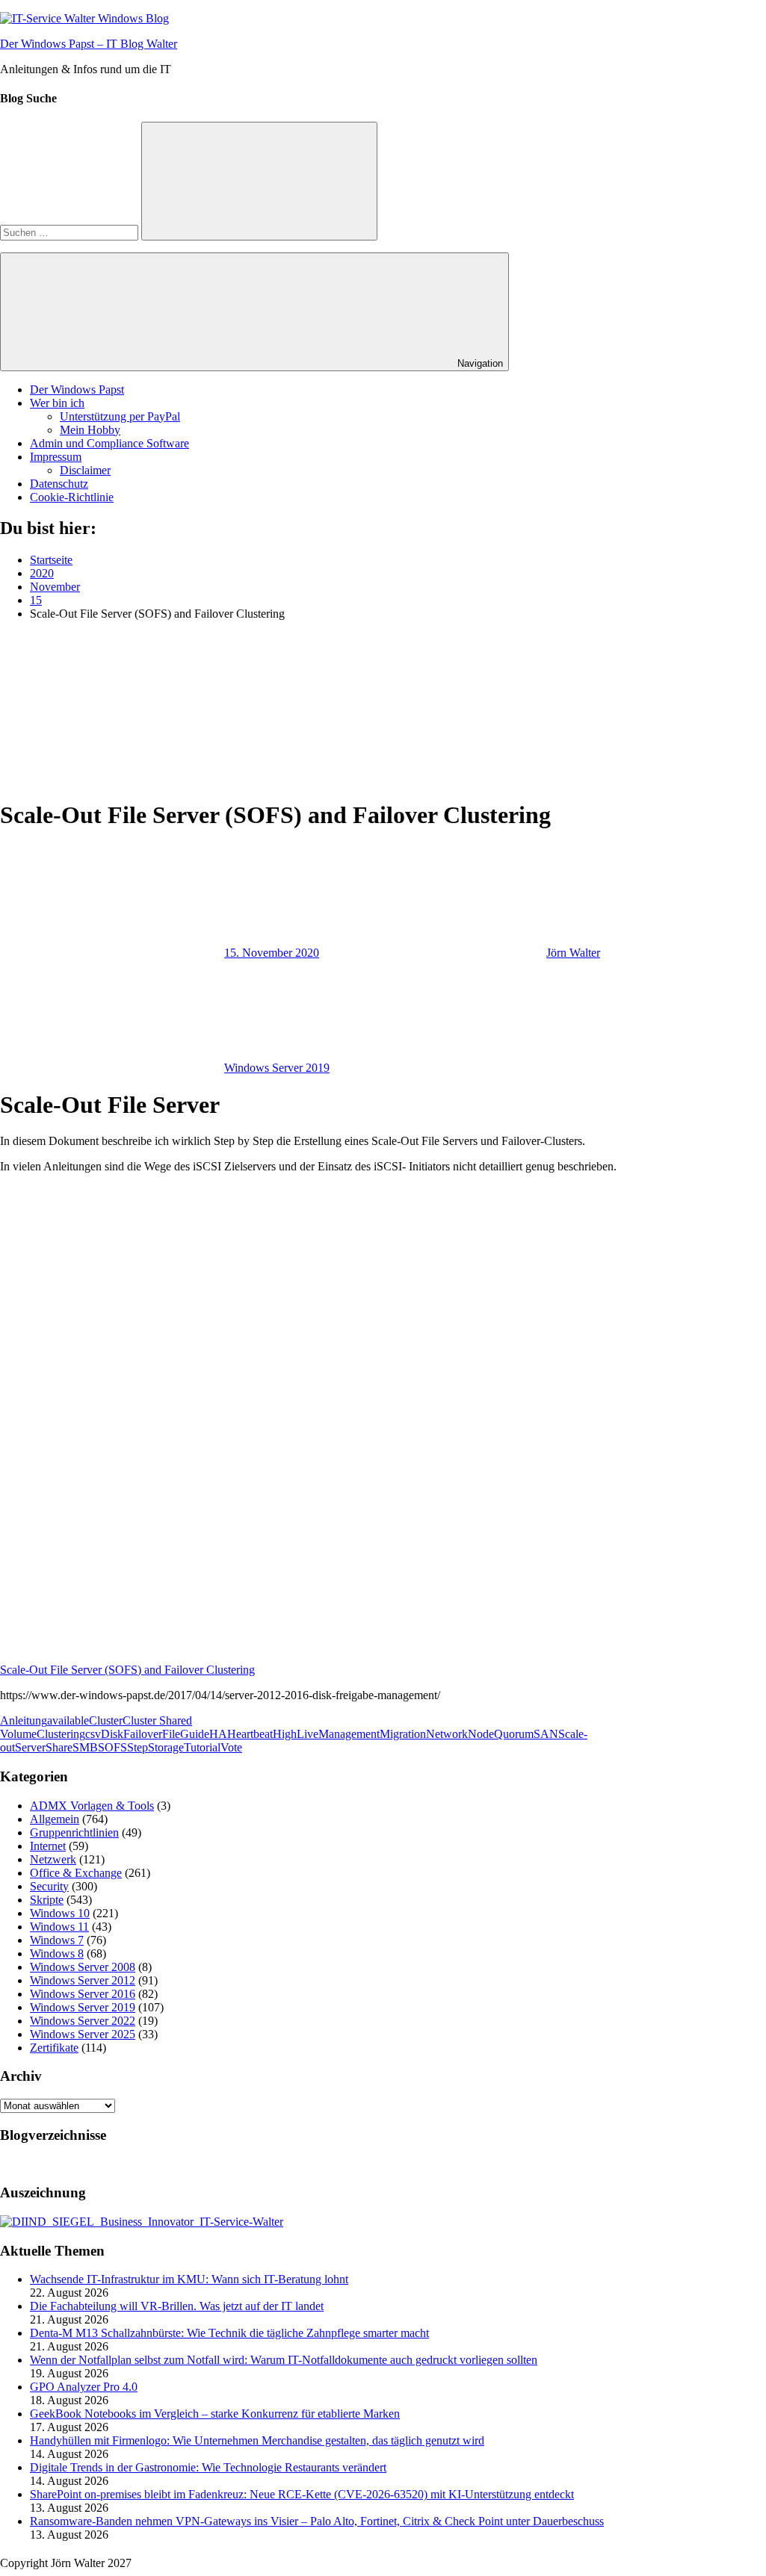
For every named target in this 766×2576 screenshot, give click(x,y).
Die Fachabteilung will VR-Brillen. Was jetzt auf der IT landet (177, 2306)
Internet (48, 1846)
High (285, 1734)
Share (59, 1747)
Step (138, 1747)
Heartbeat (250, 1734)
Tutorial (202, 1747)
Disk (112, 1734)
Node (481, 1734)
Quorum (514, 1734)
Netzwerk (53, 1859)
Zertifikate (54, 2048)
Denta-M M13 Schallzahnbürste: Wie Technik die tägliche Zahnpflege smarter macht (229, 2333)
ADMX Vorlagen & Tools (92, 1806)
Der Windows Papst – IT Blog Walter (89, 44)
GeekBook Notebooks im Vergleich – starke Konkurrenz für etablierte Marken (215, 2414)
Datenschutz (59, 484)
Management (349, 1734)
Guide (195, 1734)
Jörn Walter (573, 953)
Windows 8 (57, 1953)
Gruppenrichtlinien (74, 1832)
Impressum (56, 457)
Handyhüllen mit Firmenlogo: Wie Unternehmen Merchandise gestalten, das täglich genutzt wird (257, 2440)
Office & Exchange (76, 1873)
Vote (231, 1747)
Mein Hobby (90, 430)
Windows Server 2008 (83, 1967)
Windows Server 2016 (83, 1994)
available (68, 1720)
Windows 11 (59, 1927)
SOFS (112, 1747)
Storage (166, 1747)
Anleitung (24, 1720)
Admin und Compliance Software (109, 443)
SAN (546, 1734)
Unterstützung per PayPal (120, 416)
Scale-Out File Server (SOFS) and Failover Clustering (127, 1670)
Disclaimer (85, 470)
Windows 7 (57, 1940)
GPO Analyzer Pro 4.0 (84, 2387)
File (171, 1734)
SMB (85, 1747)
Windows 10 (60, 1913)
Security (49, 1886)
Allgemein (55, 1819)
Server (30, 1747)
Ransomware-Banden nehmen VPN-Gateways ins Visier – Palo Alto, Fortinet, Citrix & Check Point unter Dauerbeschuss (317, 2521)
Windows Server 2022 (83, 2021)
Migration (403, 1734)
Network (447, 1734)
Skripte (47, 1900)
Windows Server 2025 (83, 2034)
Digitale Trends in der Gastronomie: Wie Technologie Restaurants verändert (208, 2467)
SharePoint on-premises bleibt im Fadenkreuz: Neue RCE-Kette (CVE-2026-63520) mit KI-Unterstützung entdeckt (302, 2494)
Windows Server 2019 (277, 1068)
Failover (143, 1734)
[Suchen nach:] (71, 232)
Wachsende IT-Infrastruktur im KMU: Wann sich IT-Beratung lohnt (189, 2279)
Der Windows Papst (77, 389)
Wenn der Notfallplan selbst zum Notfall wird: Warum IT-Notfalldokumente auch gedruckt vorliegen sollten (284, 2360)
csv (93, 1734)
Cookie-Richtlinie (72, 497)
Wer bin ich (57, 403)
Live (308, 1734)
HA (218, 1734)
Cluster (106, 1720)
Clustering (61, 1734)
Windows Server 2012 (83, 1980)
